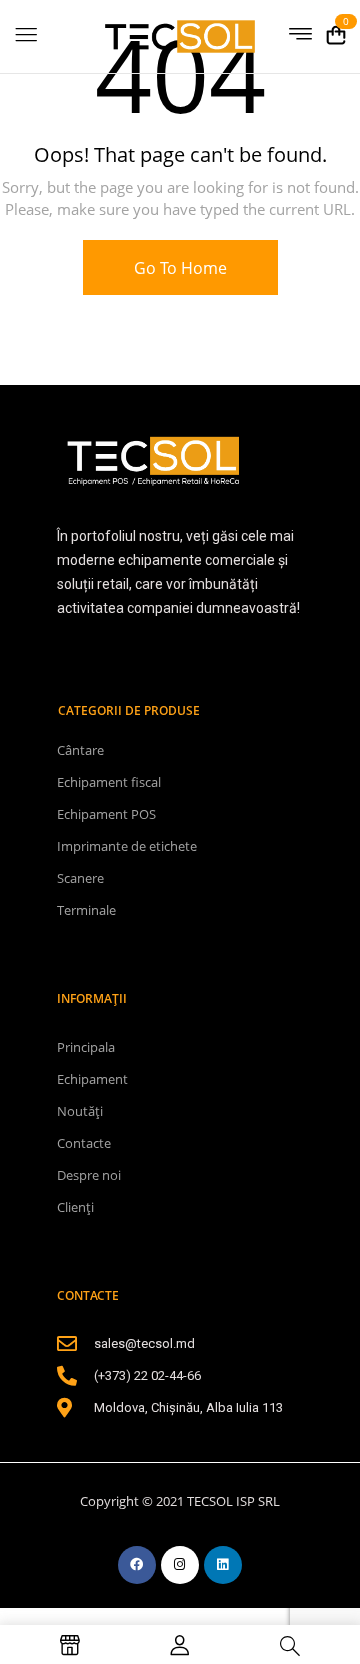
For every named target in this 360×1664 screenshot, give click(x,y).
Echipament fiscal (109, 782)
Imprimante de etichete (127, 846)
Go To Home (180, 268)
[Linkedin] (223, 1565)
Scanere (80, 878)
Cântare (80, 750)
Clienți (75, 1207)
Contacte (84, 1143)
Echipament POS (106, 814)
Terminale (86, 910)
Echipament (92, 1079)
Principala (86, 1047)
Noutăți (80, 1111)
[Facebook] (137, 1565)
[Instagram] (180, 1565)
